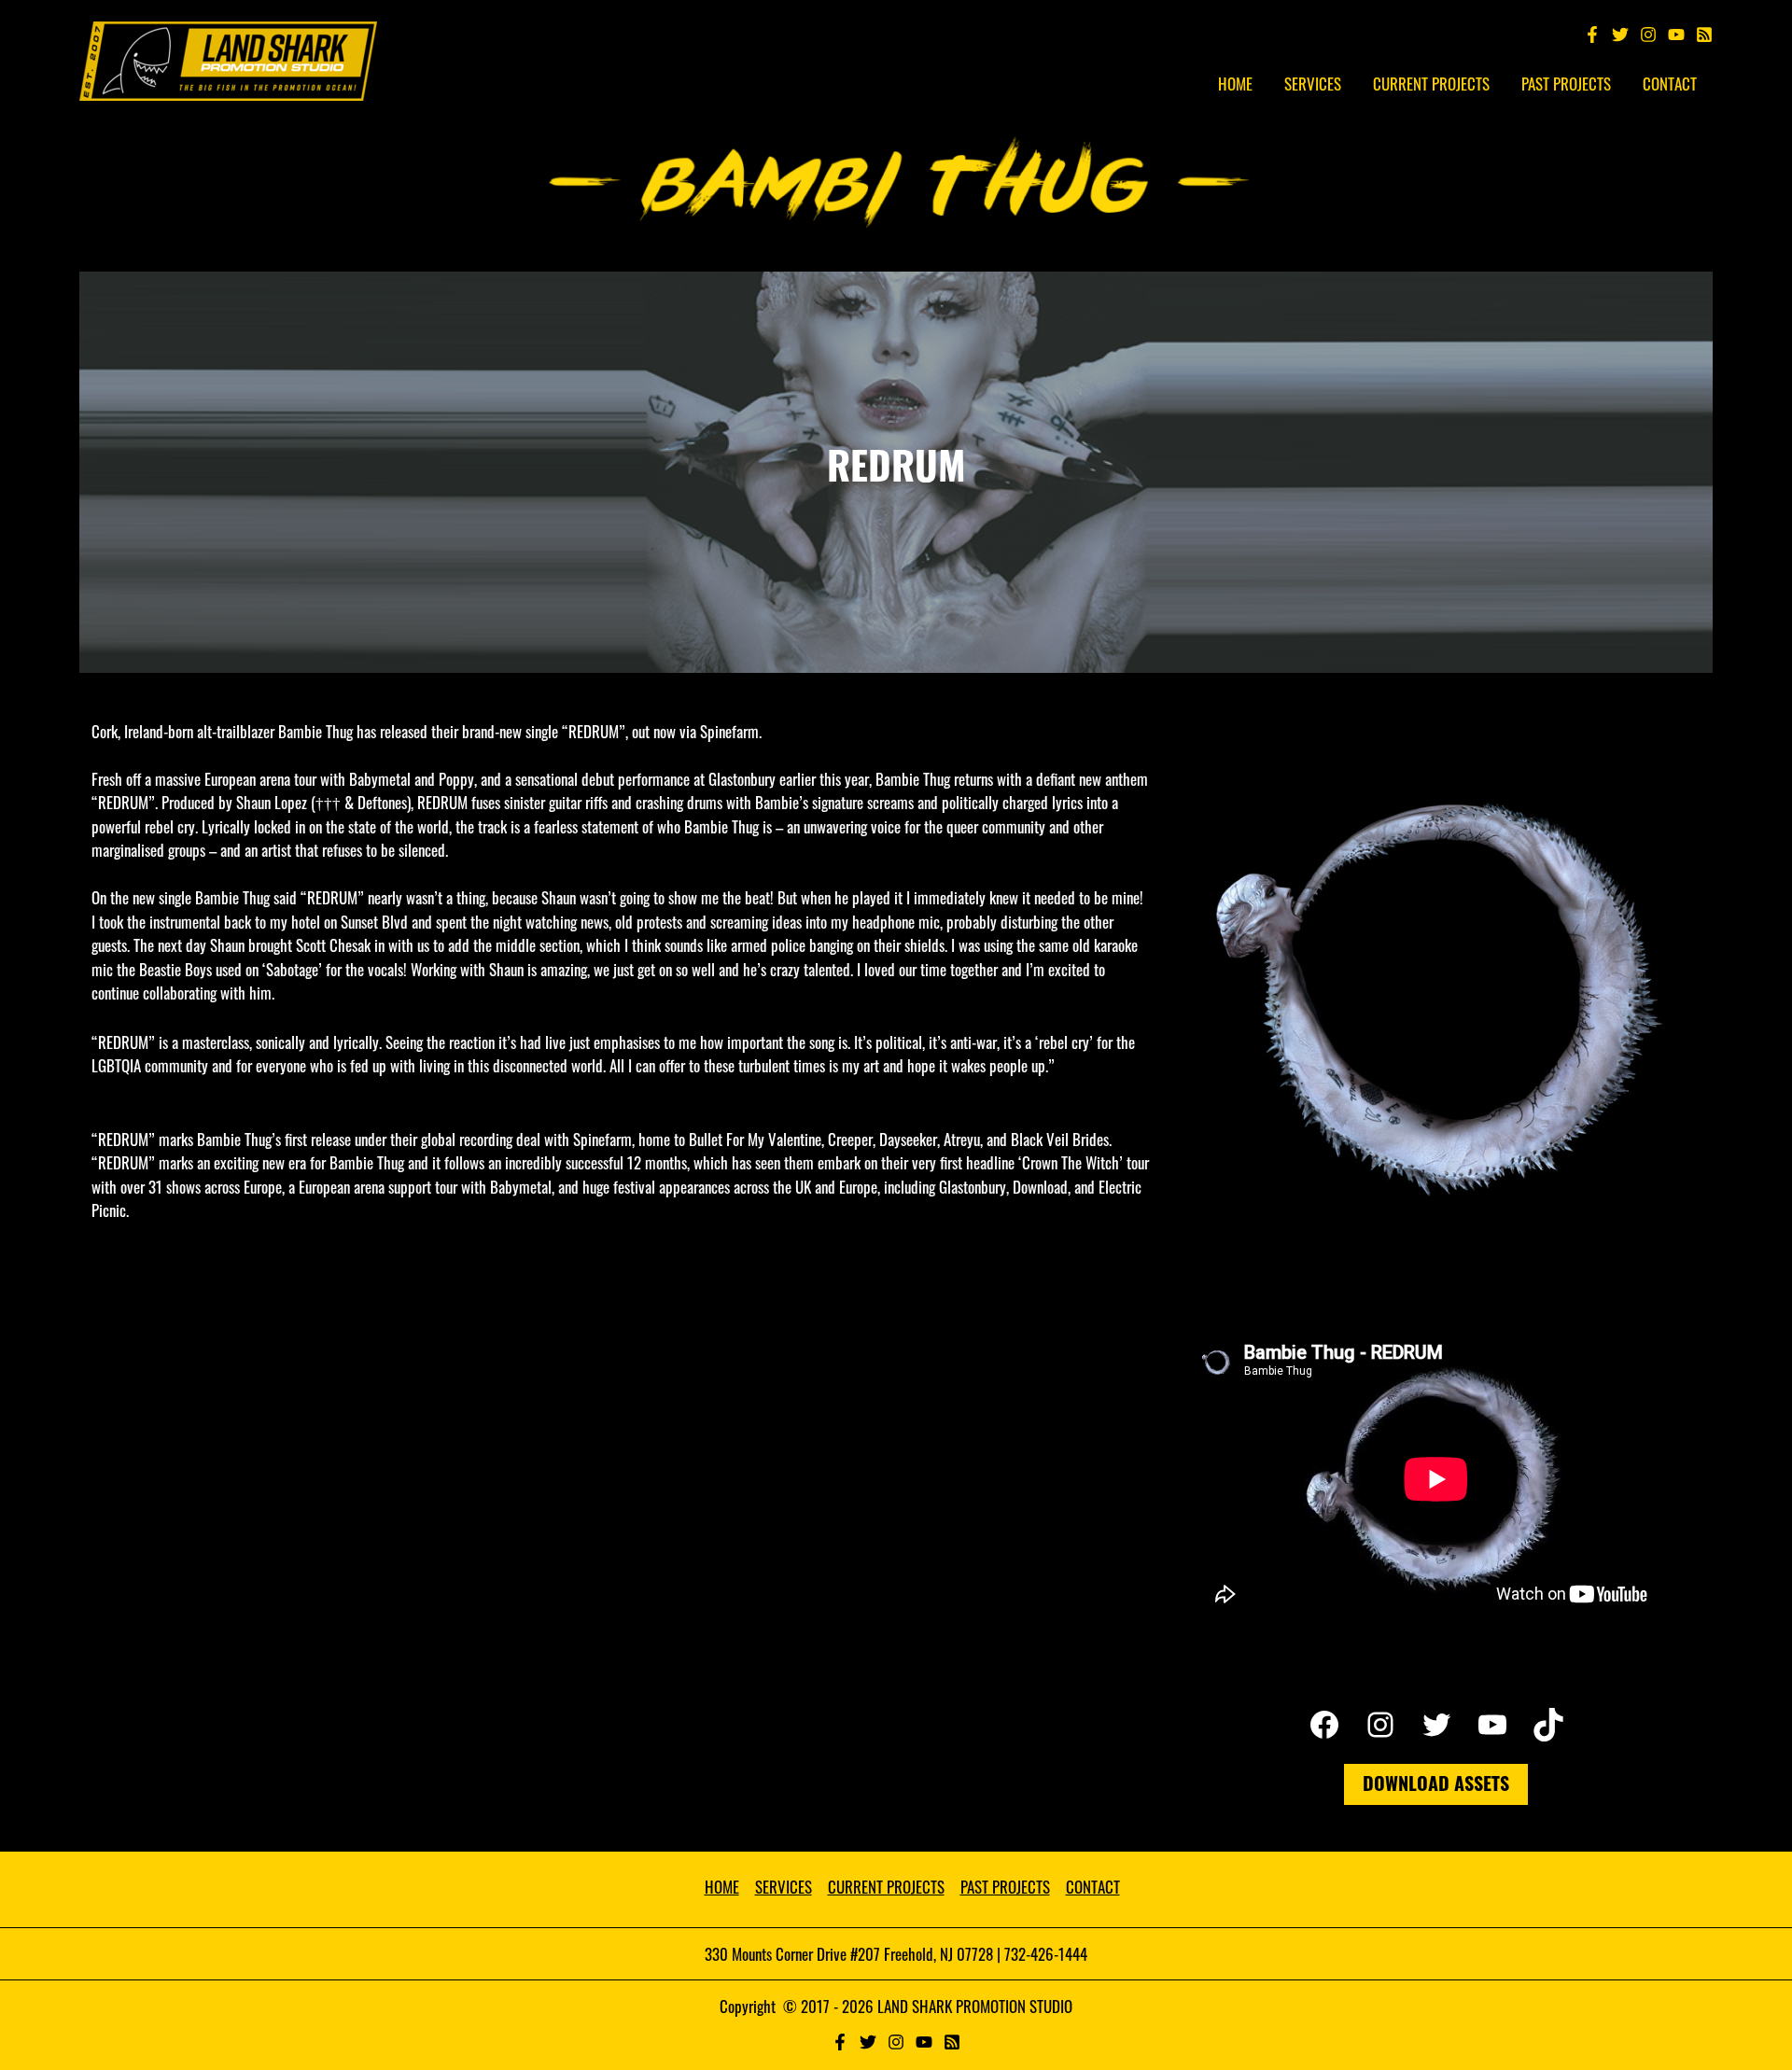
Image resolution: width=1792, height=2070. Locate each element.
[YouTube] (1676, 35)
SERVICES (784, 1887)
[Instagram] (1648, 35)
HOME (722, 1887)
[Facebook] (1592, 35)
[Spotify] (1704, 35)
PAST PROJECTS (1005, 1887)
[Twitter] (1620, 35)
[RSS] (952, 2042)
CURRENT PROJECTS (886, 1887)
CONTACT (1093, 1887)
